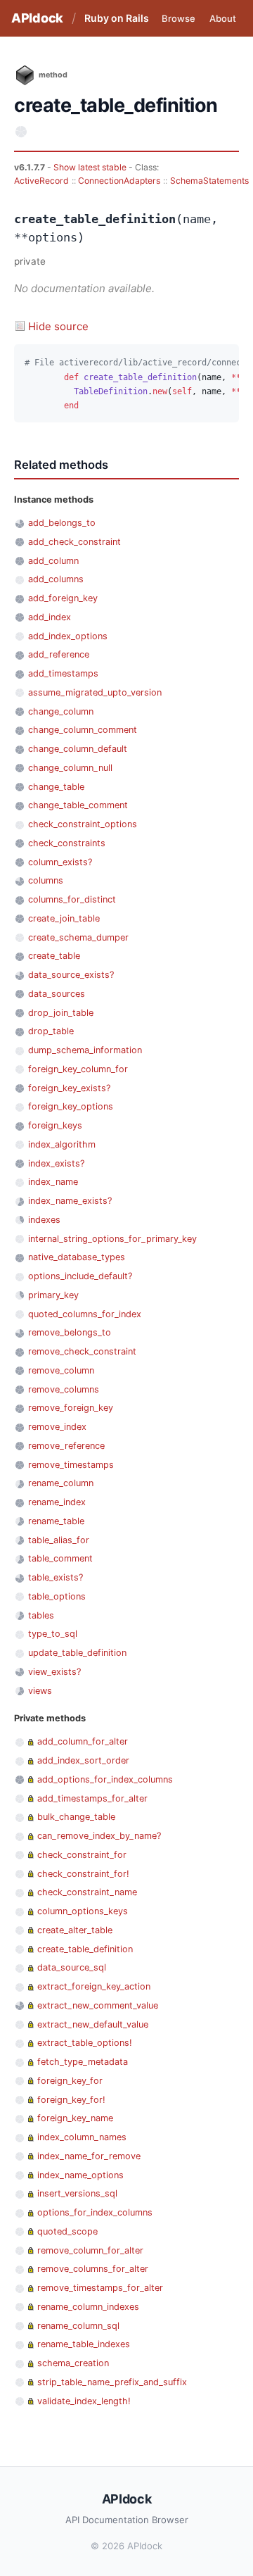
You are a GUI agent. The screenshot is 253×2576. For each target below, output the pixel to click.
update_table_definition (77, 1653)
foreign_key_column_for (78, 1069)
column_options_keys (83, 1911)
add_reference (59, 654)
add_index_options (68, 636)
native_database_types (77, 1257)
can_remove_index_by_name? (99, 1836)
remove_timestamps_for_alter (100, 2288)
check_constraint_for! (83, 1874)
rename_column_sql (78, 2326)
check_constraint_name (87, 1892)
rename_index (57, 1502)
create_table (54, 956)
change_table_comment (78, 805)
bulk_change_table (76, 1817)
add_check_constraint (74, 542)
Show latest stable (91, 167)
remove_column (61, 1370)
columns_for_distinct (72, 899)
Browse (179, 18)
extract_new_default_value (93, 2024)
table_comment (60, 1558)
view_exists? (54, 1672)
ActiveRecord (41, 181)
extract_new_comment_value (98, 2005)
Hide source (58, 326)
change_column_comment (83, 730)
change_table (56, 787)
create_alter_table (75, 1930)
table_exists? (56, 1577)
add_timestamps (63, 673)
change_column (61, 711)
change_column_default (78, 749)
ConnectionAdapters (119, 181)
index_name (53, 1182)
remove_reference (66, 1446)
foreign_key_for (70, 2081)
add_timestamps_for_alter (92, 1798)
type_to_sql (53, 1634)
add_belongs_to (62, 523)
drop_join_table (61, 1013)
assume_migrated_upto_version (95, 692)
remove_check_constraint (82, 1351)
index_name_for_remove (89, 2156)
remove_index (57, 1427)
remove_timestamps (71, 1465)
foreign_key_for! (71, 2100)
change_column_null (70, 768)
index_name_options (80, 2175)
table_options (57, 1596)
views (40, 1691)
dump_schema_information (85, 1050)
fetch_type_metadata (83, 2062)
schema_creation (73, 2363)
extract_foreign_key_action (94, 1986)
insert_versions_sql (77, 2193)
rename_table (56, 1521)
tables (41, 1615)
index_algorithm (62, 1144)
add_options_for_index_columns (105, 1779)
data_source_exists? (71, 975)
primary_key (53, 1295)
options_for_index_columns (95, 2212)
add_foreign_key (63, 598)
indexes (44, 1220)
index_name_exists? (70, 1201)
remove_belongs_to (70, 1332)
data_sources (57, 994)
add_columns (56, 579)
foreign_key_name (75, 2118)
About (223, 18)
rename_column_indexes (88, 2307)
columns (46, 880)
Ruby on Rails (117, 18)
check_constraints (67, 843)
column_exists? (60, 862)
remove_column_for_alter (90, 2250)
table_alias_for (59, 1540)
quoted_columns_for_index (85, 1314)
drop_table (51, 1031)
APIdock (37, 18)
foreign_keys (55, 1125)
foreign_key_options (71, 1106)
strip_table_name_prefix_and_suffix (112, 2382)
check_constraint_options (83, 824)
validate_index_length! (84, 2401)
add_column (53, 561)
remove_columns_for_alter (93, 2269)
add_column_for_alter (83, 1741)
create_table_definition (85, 1949)
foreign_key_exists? (69, 1088)
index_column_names (82, 2137)
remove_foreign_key (71, 1408)
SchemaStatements (209, 181)
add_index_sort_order (83, 1760)
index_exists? (56, 1163)
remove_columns (64, 1389)
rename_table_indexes (84, 2344)
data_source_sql (72, 1967)
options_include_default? (80, 1276)
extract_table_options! (85, 2043)
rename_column (61, 1483)
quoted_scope (67, 2231)
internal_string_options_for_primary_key (112, 1239)
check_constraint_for (82, 1855)
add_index (50, 617)
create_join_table (64, 918)
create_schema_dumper (78, 937)
